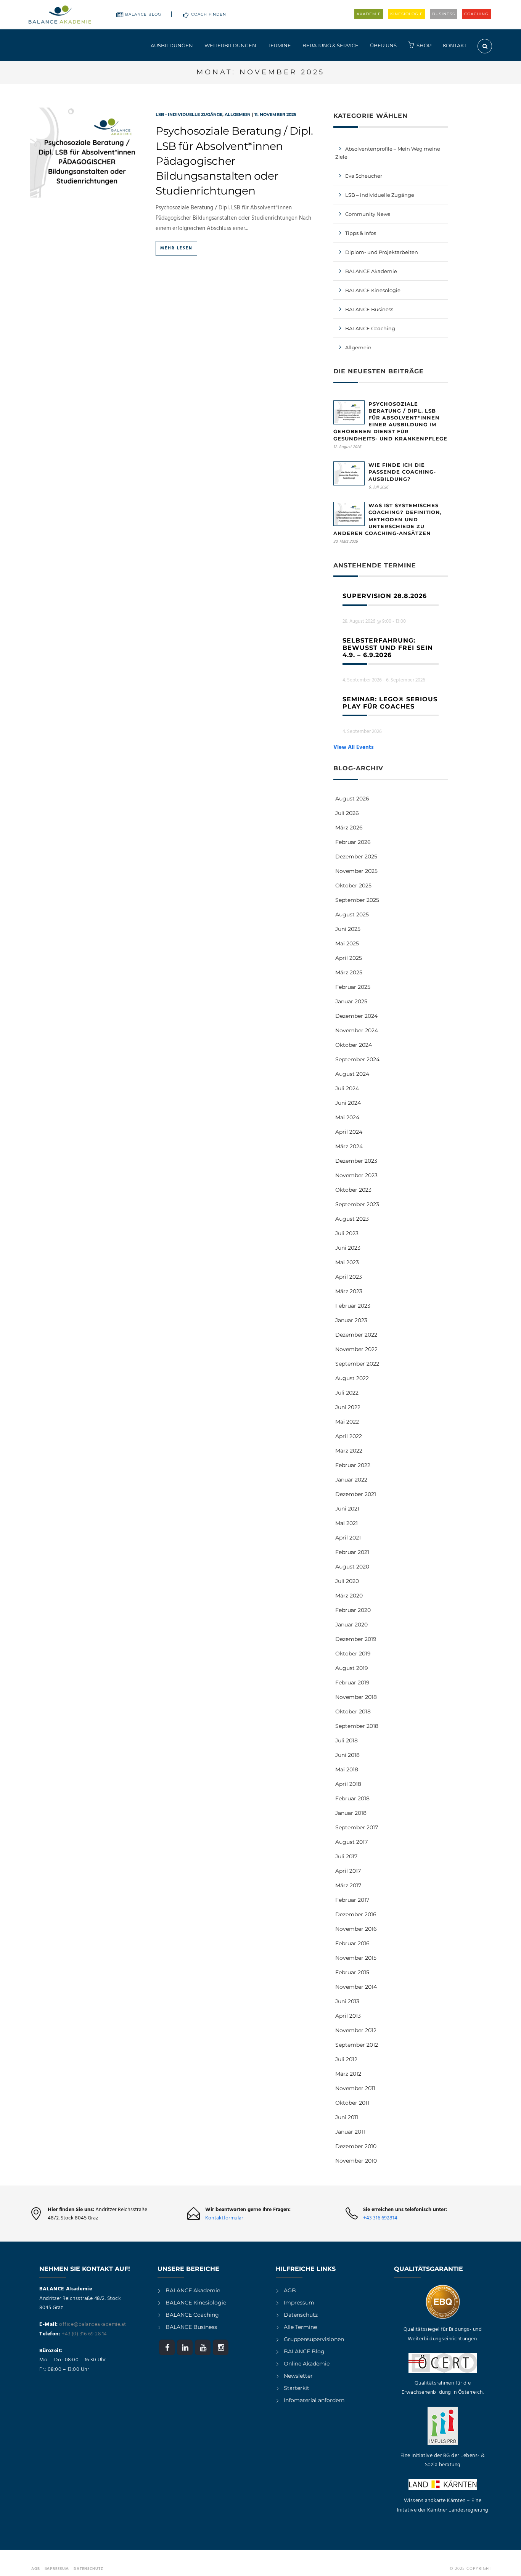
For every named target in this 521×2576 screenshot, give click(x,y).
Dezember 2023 (356, 1161)
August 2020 (352, 1567)
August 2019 (352, 1668)
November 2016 (356, 1929)
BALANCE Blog (143, 14)
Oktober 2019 (353, 1654)
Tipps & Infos (361, 233)
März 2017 (348, 1885)
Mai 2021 (347, 1523)
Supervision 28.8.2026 (385, 596)
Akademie (369, 14)
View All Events (354, 747)
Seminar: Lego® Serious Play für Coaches (390, 703)
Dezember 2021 (356, 1494)
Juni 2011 (347, 2117)
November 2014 (356, 1987)
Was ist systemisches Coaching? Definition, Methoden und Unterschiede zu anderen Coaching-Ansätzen (388, 519)
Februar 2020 (353, 1610)
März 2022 (349, 1451)
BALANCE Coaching (370, 328)
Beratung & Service (330, 45)
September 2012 (357, 2045)
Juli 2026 (347, 813)
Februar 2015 (352, 1972)
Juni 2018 (347, 1755)
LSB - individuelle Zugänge (189, 114)
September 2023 (357, 1204)
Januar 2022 (351, 1480)
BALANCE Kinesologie (373, 290)
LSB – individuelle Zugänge (380, 195)
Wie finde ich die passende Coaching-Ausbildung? (402, 472)
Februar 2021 (352, 1552)
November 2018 (356, 1697)
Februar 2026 (353, 842)
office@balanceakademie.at (93, 2325)
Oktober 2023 (353, 1190)
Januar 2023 (351, 1320)
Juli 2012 (346, 2059)
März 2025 (349, 972)
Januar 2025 (351, 1001)
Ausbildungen (172, 45)
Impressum (299, 2303)
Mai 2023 (347, 1262)
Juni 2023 (348, 1248)
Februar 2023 (353, 1306)
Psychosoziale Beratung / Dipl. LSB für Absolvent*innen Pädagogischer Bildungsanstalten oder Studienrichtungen (234, 161)
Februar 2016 (352, 1943)
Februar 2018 (352, 1798)
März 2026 (349, 828)
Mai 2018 (347, 1769)
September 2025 (357, 900)
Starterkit (297, 2388)
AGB (290, 2290)
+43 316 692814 (380, 2218)
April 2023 (349, 1277)
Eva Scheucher (364, 176)
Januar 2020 (351, 1625)
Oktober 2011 (352, 2103)
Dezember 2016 (356, 1914)
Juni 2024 (348, 1103)
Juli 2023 (347, 1233)
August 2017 (351, 1842)
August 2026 (352, 799)
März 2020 (349, 1596)
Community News (368, 214)
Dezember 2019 (356, 1639)
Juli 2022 (347, 1393)
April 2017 (348, 1871)
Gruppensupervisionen (314, 2339)
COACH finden (209, 14)
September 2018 (357, 1726)
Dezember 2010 (356, 2146)
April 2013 (348, 2016)
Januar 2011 (350, 2132)
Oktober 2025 (353, 885)
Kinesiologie (407, 14)
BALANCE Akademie (371, 271)
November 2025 (356, 871)
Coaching (476, 14)
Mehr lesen (176, 248)
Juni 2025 (348, 929)
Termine (279, 45)
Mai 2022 (347, 1422)
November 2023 (356, 1175)
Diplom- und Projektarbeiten (382, 252)
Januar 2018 (351, 1813)
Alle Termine (300, 2327)
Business (444, 14)
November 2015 (356, 1958)
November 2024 (357, 1030)
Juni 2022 (348, 1407)
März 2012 (348, 2074)
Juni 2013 (347, 2001)
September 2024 (357, 1059)
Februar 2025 (353, 987)
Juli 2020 (347, 1581)
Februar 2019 (352, 1683)
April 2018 (348, 1784)
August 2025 (352, 914)
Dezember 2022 (356, 1335)
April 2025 (349, 958)
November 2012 (356, 2030)
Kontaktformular (224, 2218)
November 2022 (356, 1349)
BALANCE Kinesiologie (196, 2303)
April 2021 (348, 1538)
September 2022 (357, 1364)
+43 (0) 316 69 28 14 (84, 2334)
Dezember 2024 (356, 1016)
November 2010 (356, 2161)
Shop (424, 45)
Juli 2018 (347, 1740)
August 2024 (352, 1074)
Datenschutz (301, 2315)
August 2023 (352, 1219)
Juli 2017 (346, 1856)
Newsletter (298, 2376)
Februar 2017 (352, 1900)
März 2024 (349, 1146)
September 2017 (357, 1827)
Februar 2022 (353, 1465)
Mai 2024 (347, 1117)
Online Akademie (307, 2364)
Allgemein (238, 114)
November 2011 (355, 2088)
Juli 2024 (347, 1088)
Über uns (383, 45)
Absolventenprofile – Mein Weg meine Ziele (388, 153)
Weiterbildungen (230, 45)
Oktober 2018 (353, 1711)
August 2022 (352, 1378)
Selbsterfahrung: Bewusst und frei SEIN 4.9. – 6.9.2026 (388, 648)
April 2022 (349, 1436)
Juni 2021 (347, 1509)
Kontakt (455, 45)
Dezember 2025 (356, 857)
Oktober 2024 (354, 1045)
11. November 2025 (275, 114)
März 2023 (349, 1291)
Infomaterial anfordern (314, 2400)
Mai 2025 (347, 943)
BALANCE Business (369, 309)
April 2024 (349, 1132)
